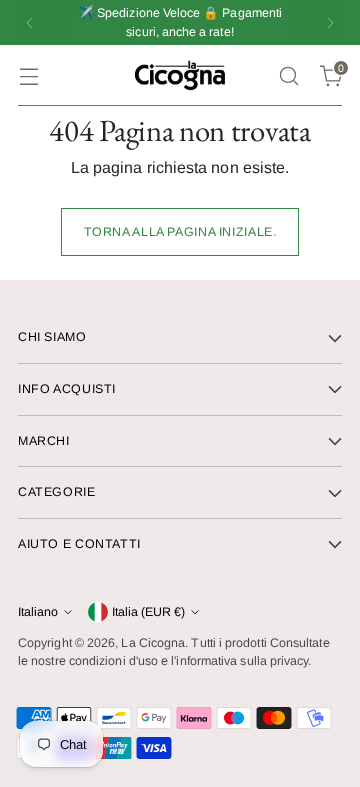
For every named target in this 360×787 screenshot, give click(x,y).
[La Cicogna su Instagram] (180, 638)
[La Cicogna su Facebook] (148, 638)
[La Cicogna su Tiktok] (212, 638)
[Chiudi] (324, 159)
